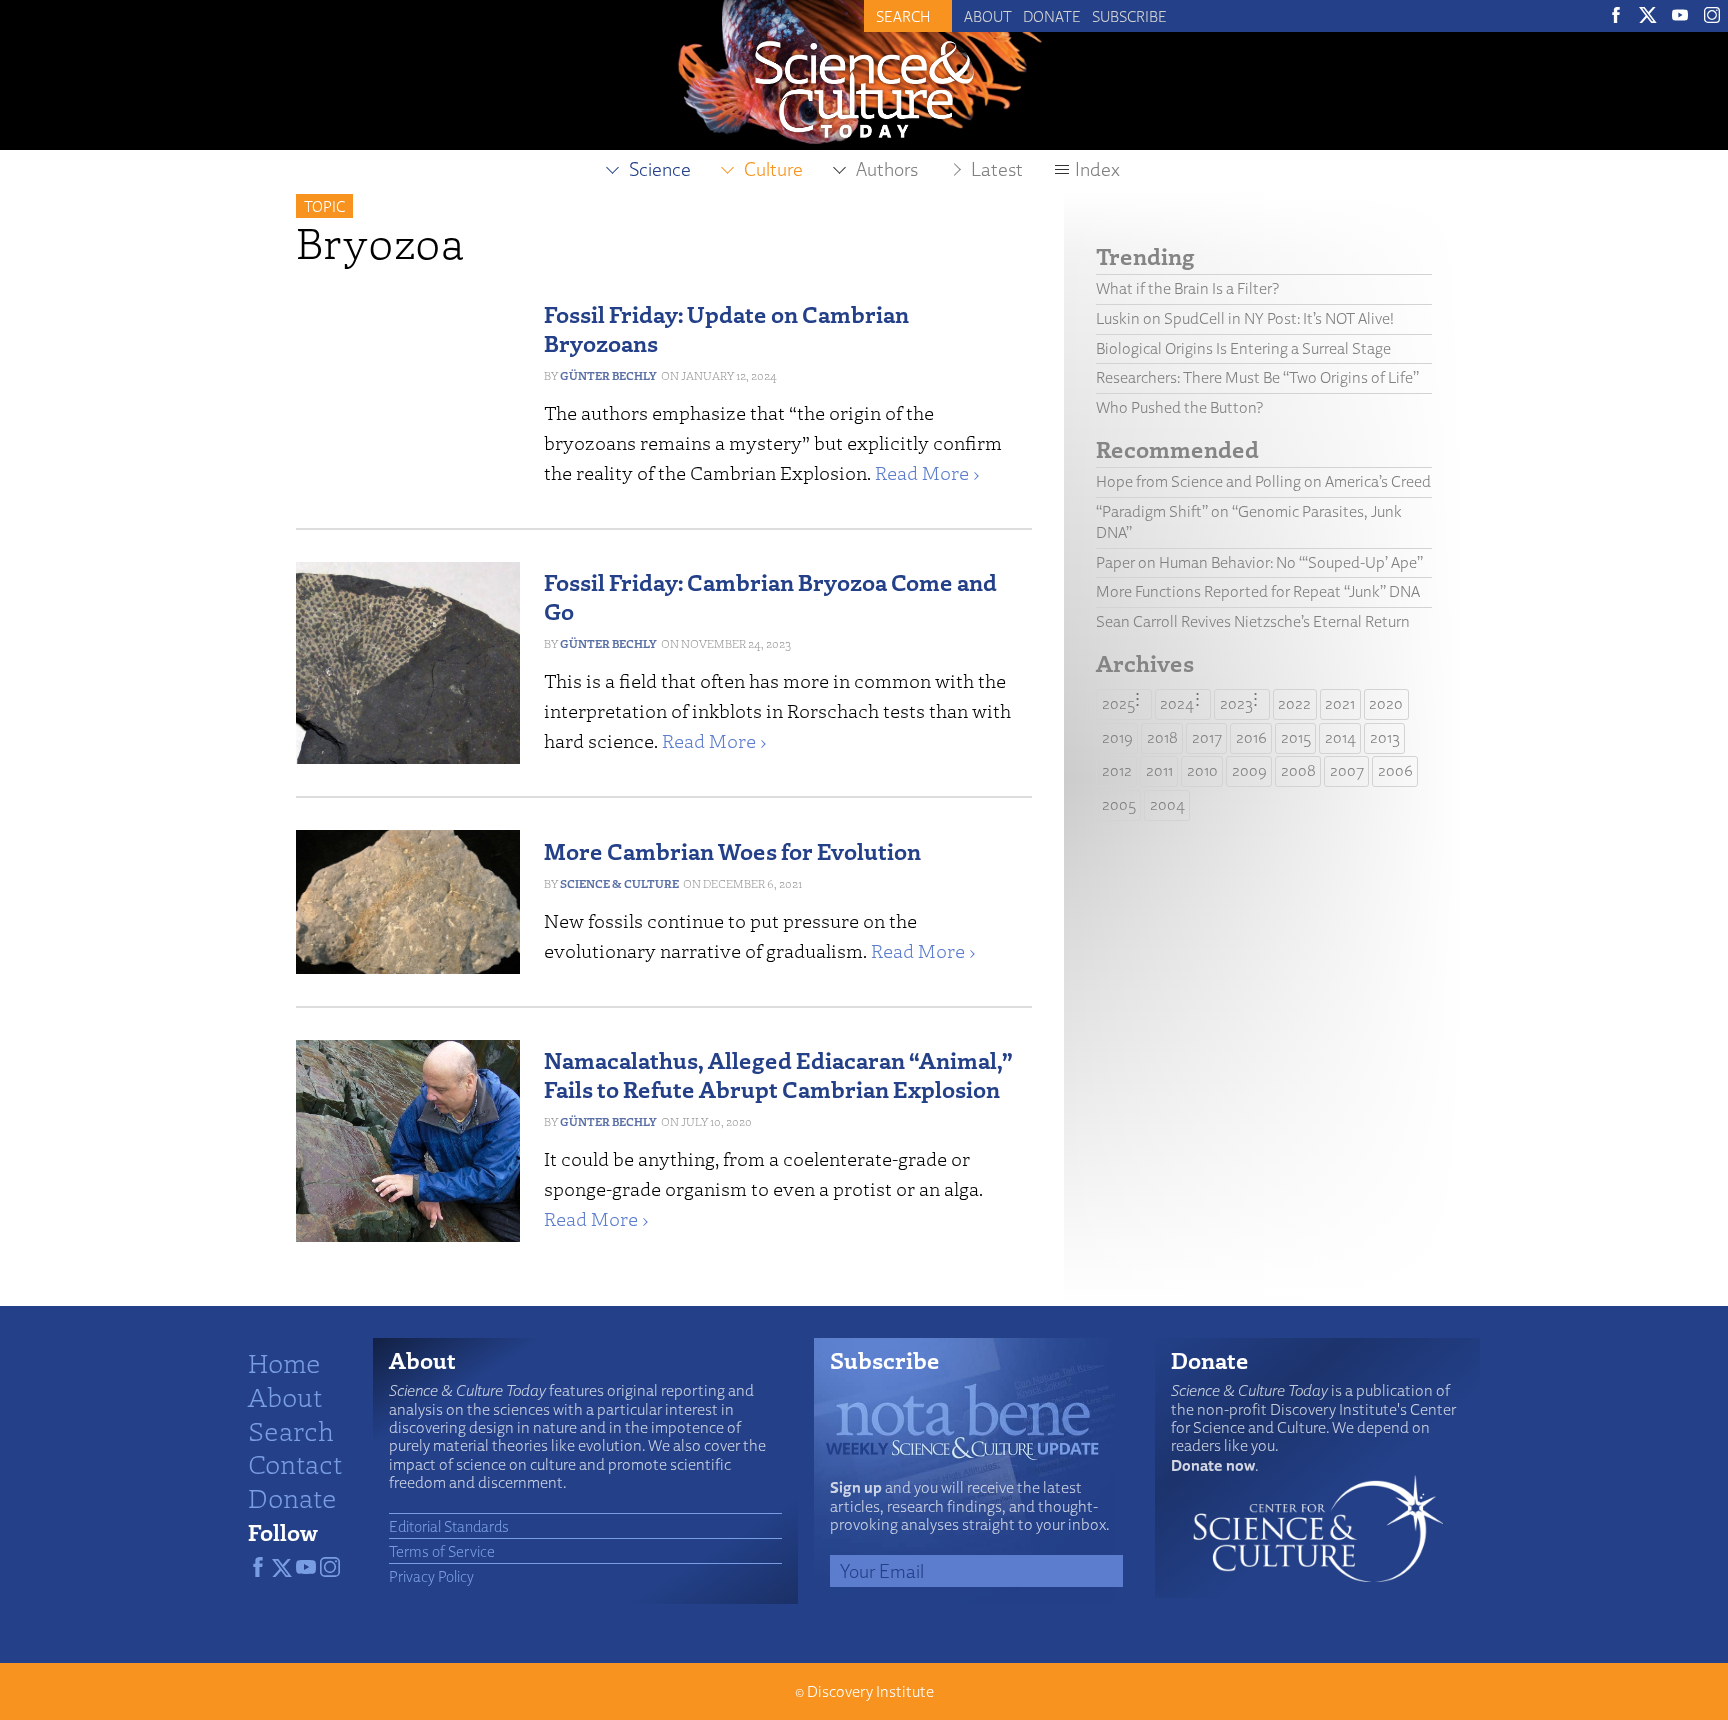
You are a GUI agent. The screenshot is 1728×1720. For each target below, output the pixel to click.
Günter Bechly (608, 375)
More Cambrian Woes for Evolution (732, 850)
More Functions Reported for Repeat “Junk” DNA (1258, 591)
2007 (1347, 770)
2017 (1207, 737)
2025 (1118, 703)
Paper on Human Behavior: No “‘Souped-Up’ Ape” (1259, 562)
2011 (1159, 770)
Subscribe (1129, 16)
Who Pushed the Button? (1179, 407)
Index (1097, 169)
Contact (295, 1463)
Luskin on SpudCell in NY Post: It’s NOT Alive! (1245, 318)
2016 (1251, 737)
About (988, 16)
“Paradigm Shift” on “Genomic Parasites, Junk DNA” (1249, 522)
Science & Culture (619, 883)
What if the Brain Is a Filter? (1187, 288)
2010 (1202, 770)
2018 (1162, 737)
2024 (1177, 703)
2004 (1167, 804)
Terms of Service (442, 1551)
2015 (1296, 737)
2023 (1236, 703)
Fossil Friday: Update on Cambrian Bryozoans (726, 328)
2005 (1119, 804)
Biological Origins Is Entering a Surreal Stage (1243, 348)
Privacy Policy (431, 1576)
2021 (1340, 703)
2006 (1395, 770)
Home (284, 1362)
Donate (1052, 16)
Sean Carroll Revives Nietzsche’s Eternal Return (1253, 621)
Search (291, 1430)
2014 (1340, 737)
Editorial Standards (449, 1526)
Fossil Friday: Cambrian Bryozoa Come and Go (770, 596)
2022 (1294, 703)
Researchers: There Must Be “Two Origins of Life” (1257, 377)
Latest (997, 169)
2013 (1385, 737)
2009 (1249, 770)
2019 (1117, 737)
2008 (1298, 770)
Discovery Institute (870, 1691)
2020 (1386, 703)
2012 (1117, 770)
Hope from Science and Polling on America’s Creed (1263, 481)
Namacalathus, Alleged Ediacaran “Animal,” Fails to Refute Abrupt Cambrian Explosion (778, 1074)
